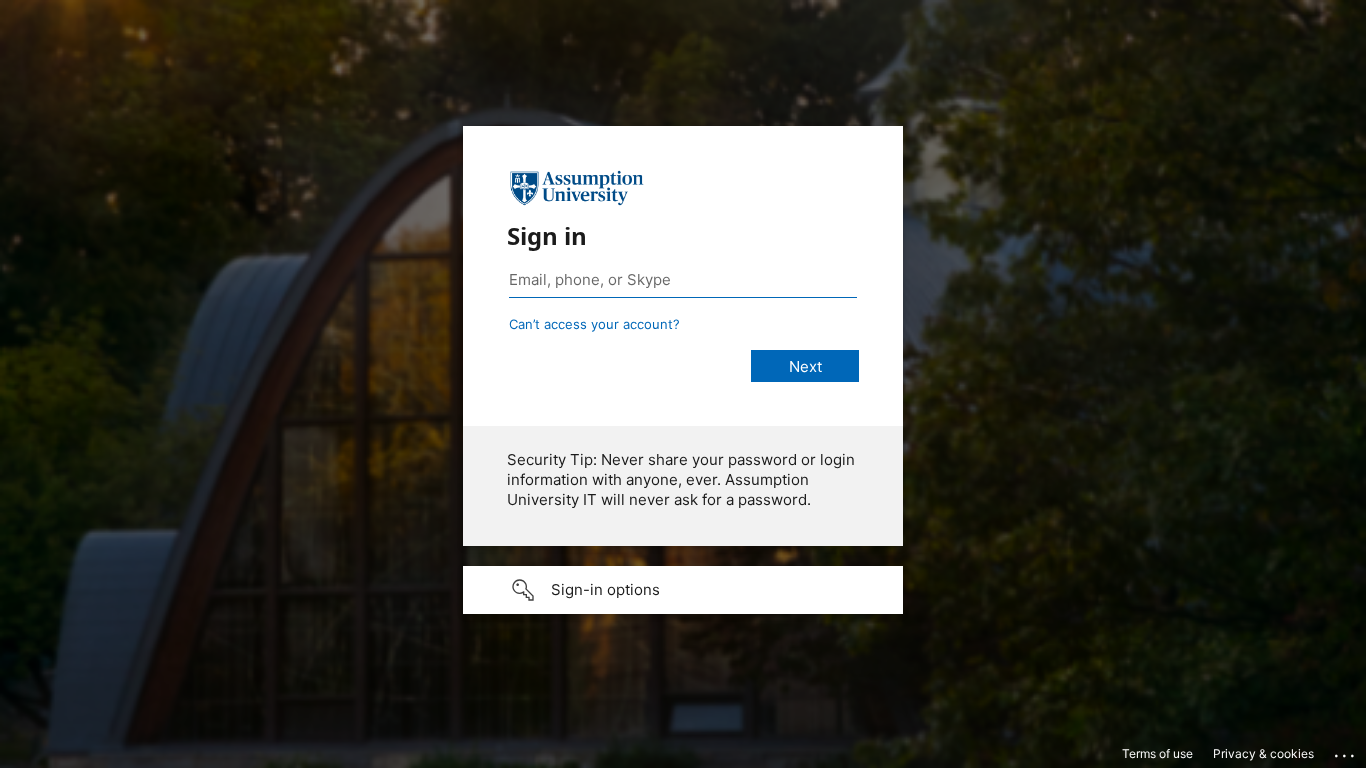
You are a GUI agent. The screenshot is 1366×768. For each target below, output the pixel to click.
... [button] (1346, 751)
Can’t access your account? (594, 324)
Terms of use (1157, 753)
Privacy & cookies (1263, 753)
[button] (683, 590)
